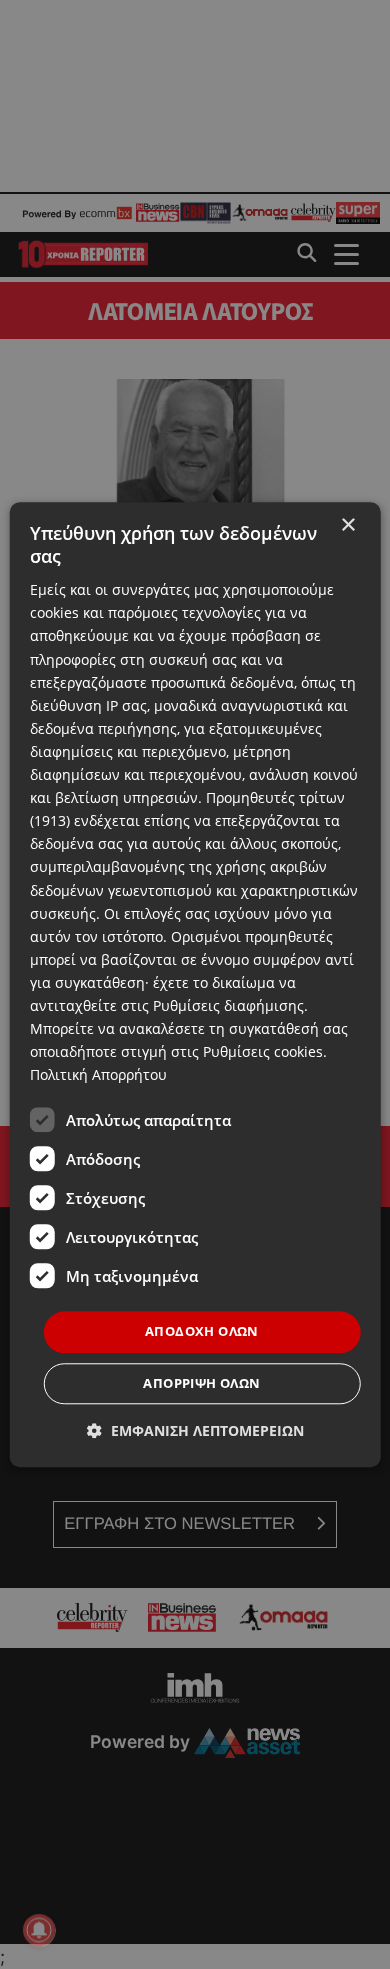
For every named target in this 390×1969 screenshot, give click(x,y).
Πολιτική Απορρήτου (98, 1075)
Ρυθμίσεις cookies (263, 1051)
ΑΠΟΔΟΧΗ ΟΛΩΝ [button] (202, 1332)
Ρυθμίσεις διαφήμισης (228, 1005)
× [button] (347, 525)
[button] (195, 1430)
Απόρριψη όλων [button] (201, 1383)
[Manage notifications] (39, 1930)
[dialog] (195, 984)
